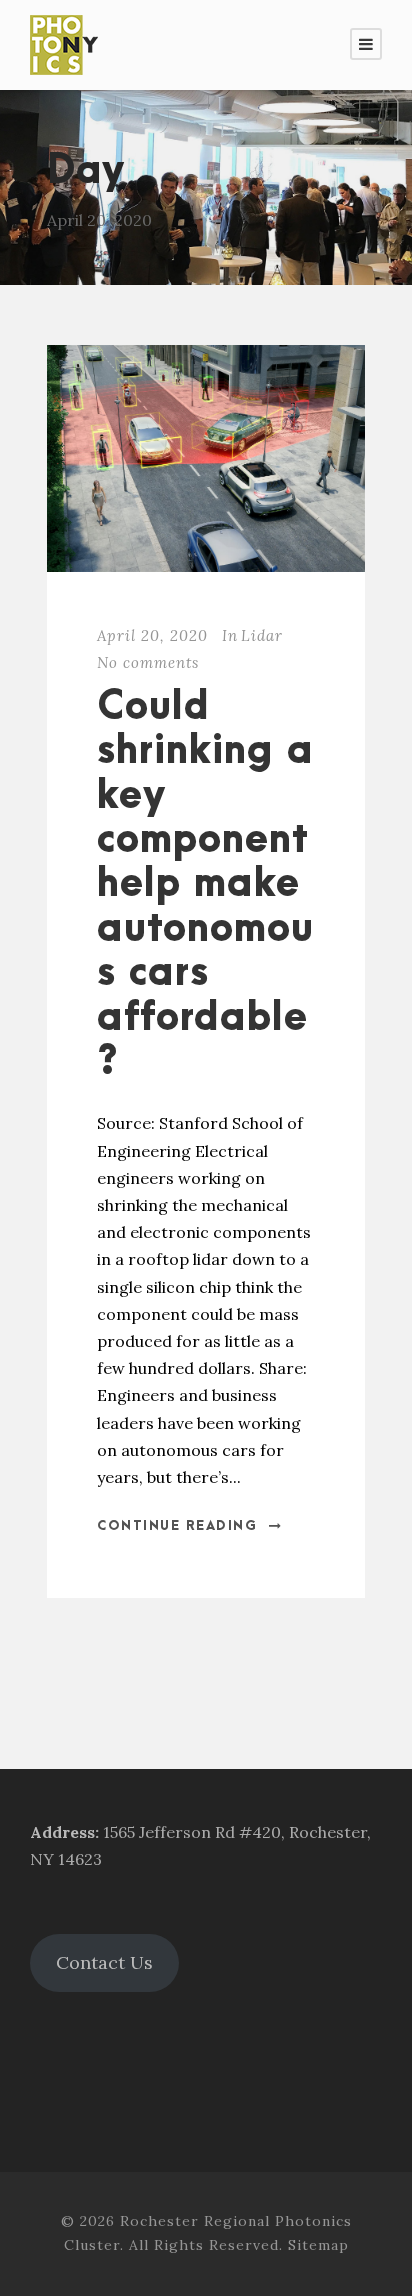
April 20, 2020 (152, 635)
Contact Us (104, 1962)
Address (62, 1832)
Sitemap (318, 2245)
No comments (148, 662)
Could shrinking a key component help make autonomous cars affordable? (205, 885)
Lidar (262, 635)
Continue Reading (177, 1526)
